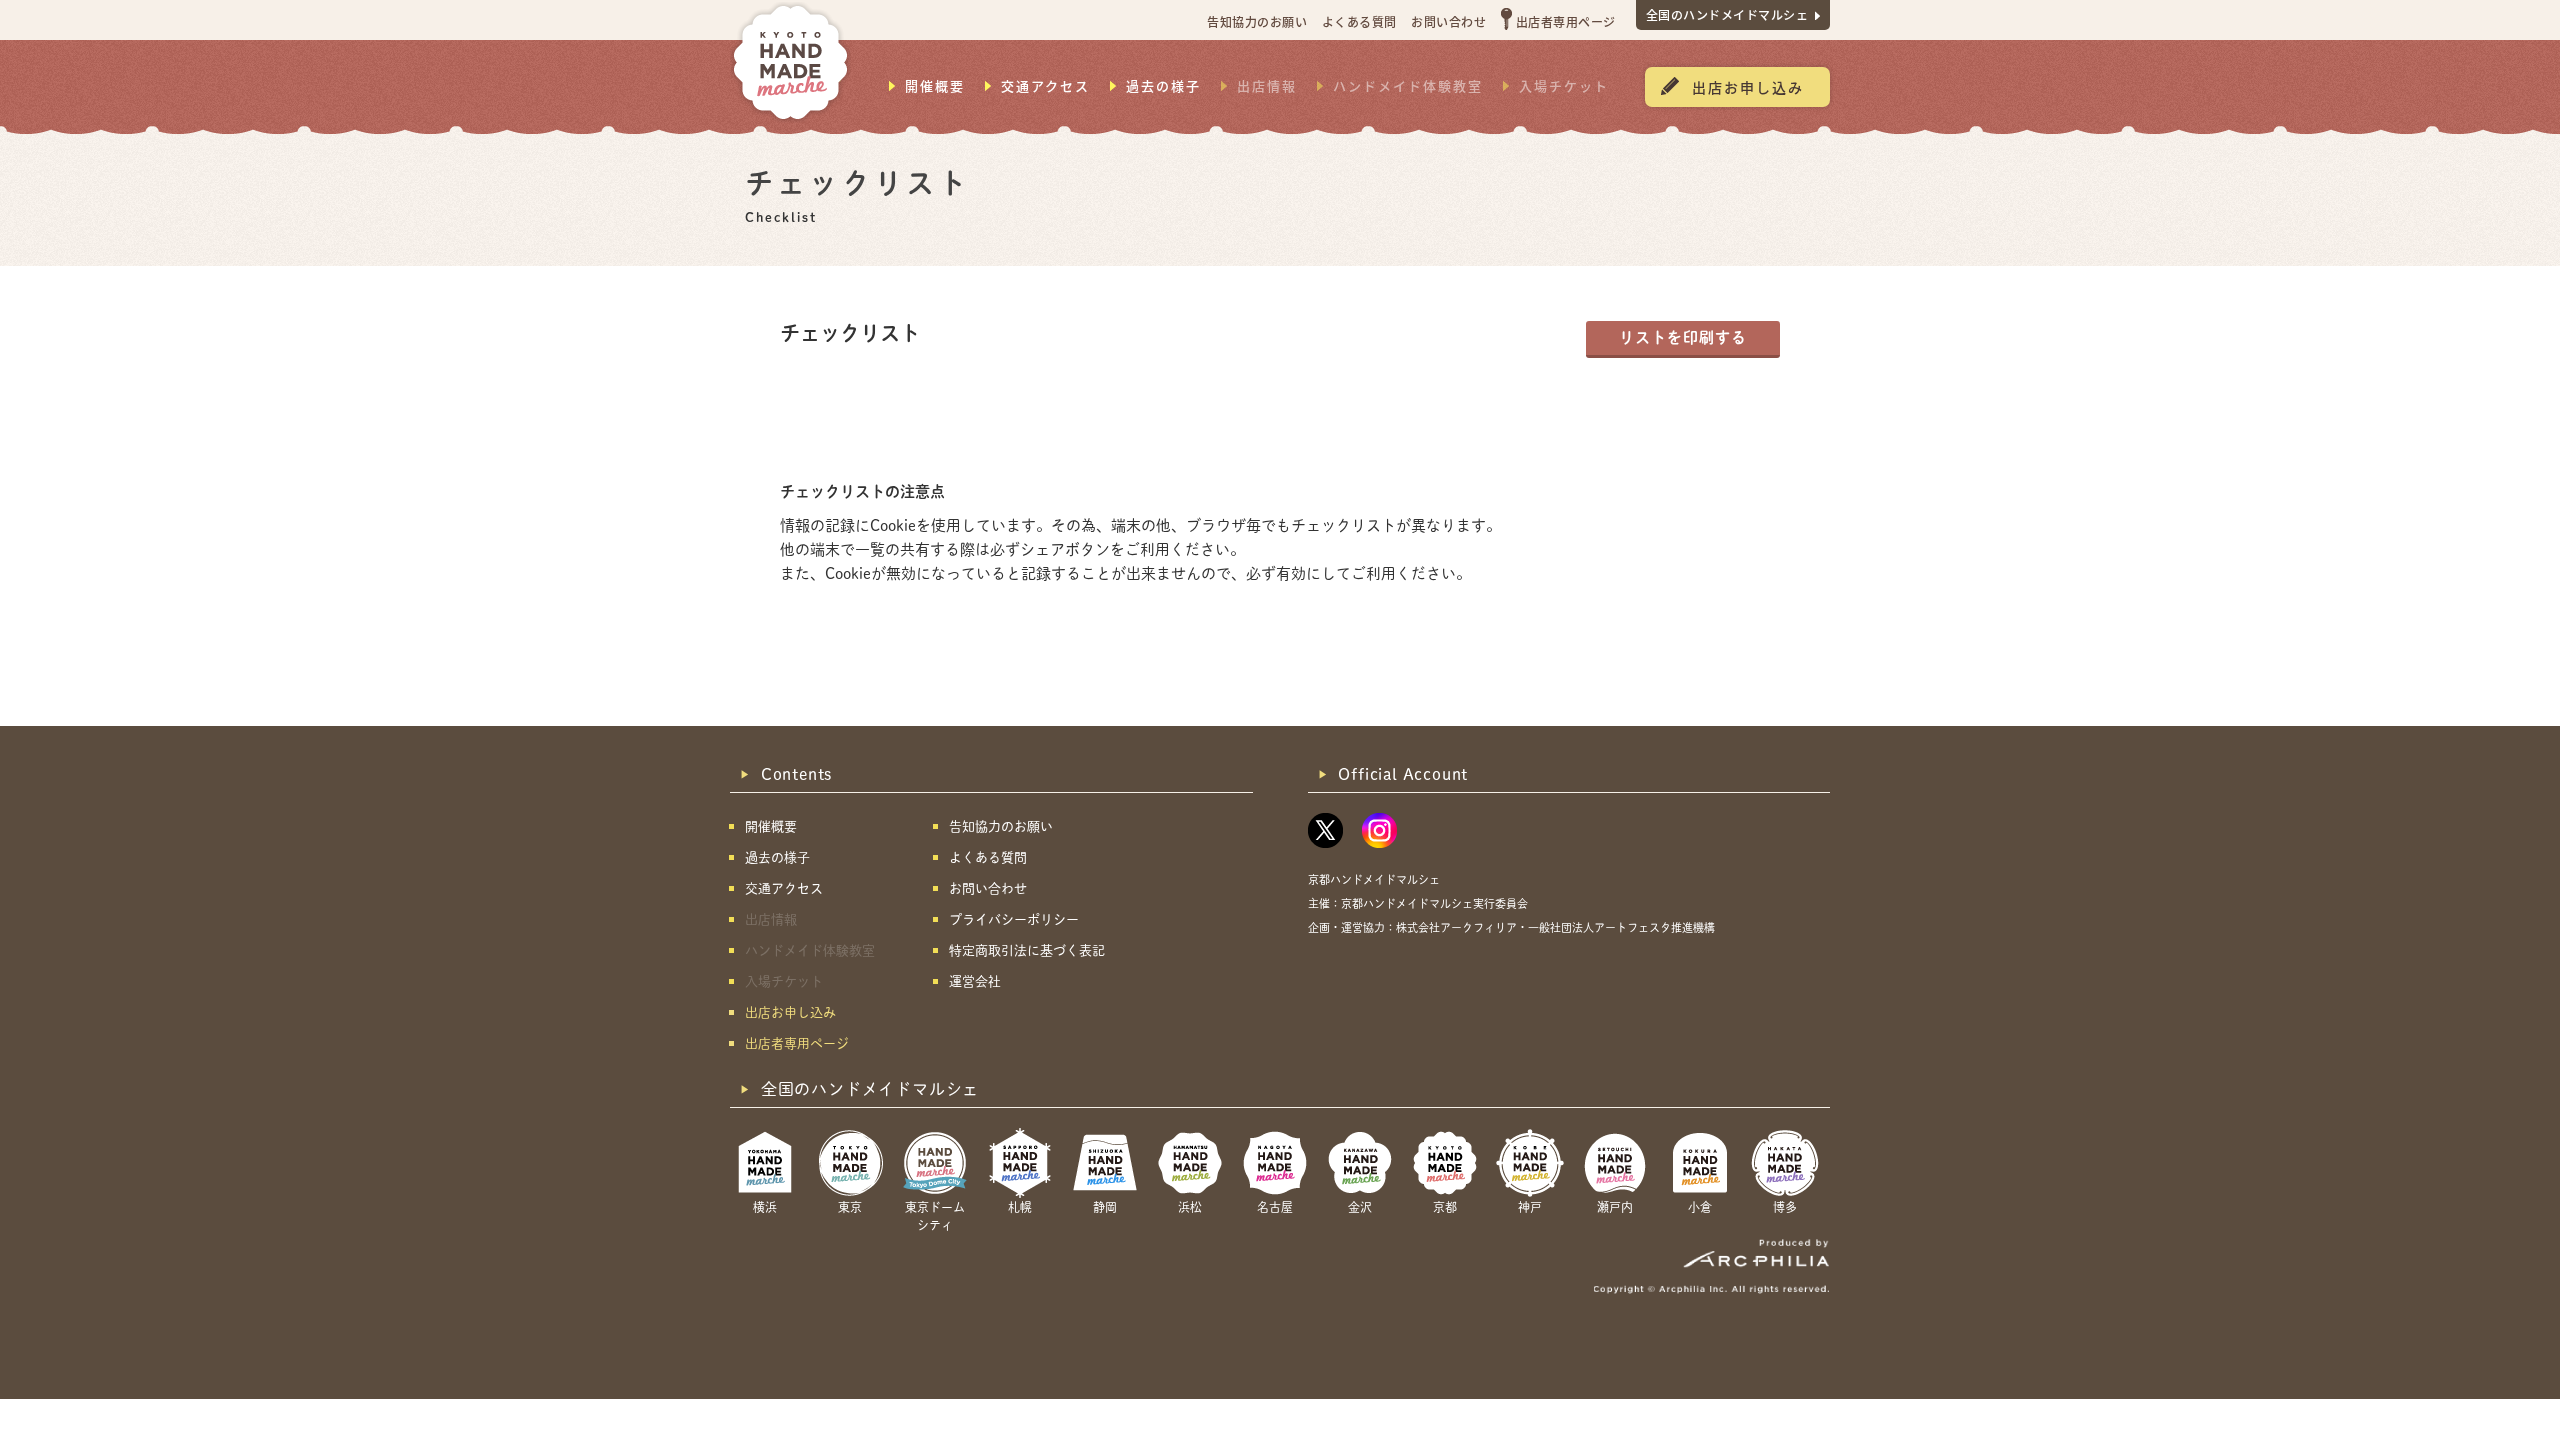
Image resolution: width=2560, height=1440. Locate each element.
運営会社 (975, 981)
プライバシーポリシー (1014, 919)
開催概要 (935, 86)
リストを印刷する (1683, 337)
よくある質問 (1359, 21)
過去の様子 (1163, 86)
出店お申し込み (1748, 87)
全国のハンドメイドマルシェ (1727, 14)
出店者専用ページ (1566, 21)
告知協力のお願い (1257, 21)
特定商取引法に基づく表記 (1027, 950)
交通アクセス (1045, 86)
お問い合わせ (1448, 21)
